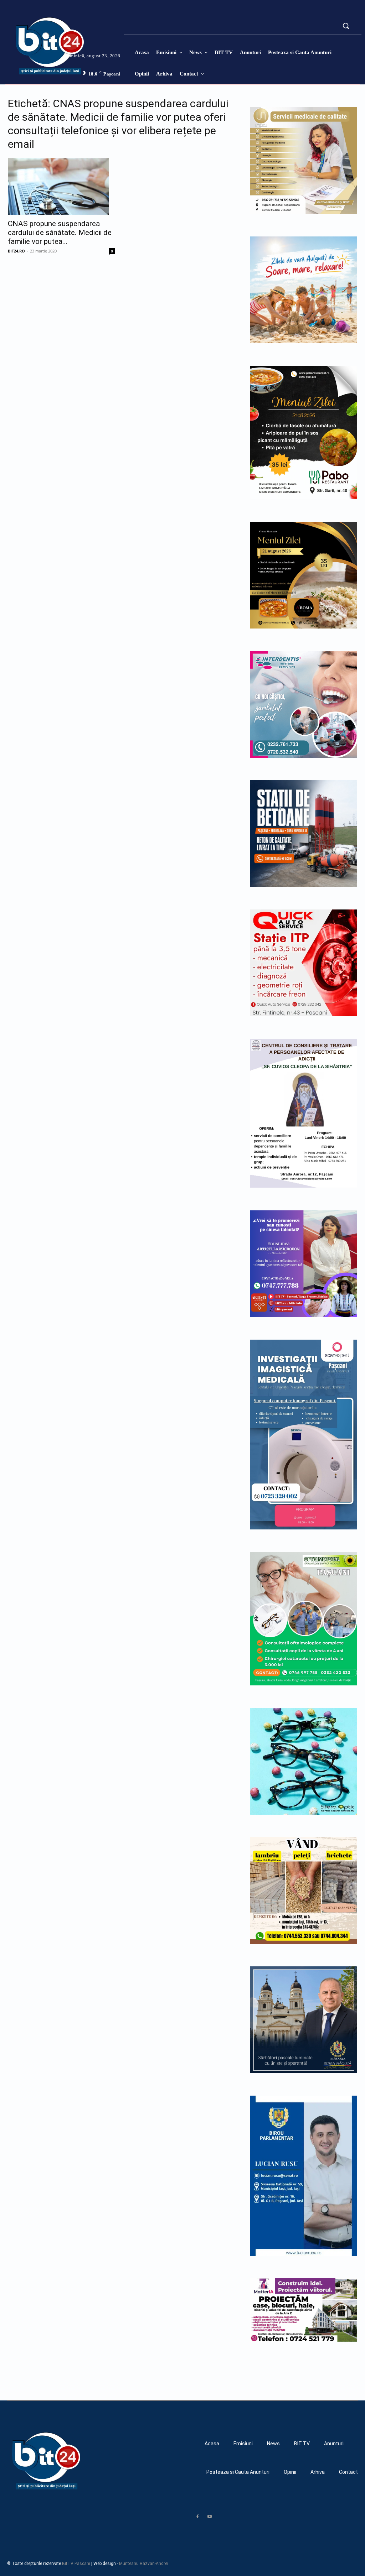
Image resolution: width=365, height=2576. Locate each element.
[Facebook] (197, 2517)
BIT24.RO (16, 251)
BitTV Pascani (76, 2564)
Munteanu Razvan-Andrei (144, 2564)
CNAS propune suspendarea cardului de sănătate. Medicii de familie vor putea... (60, 233)
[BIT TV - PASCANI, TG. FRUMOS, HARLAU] (24, 46)
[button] (346, 26)
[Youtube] (210, 2517)
